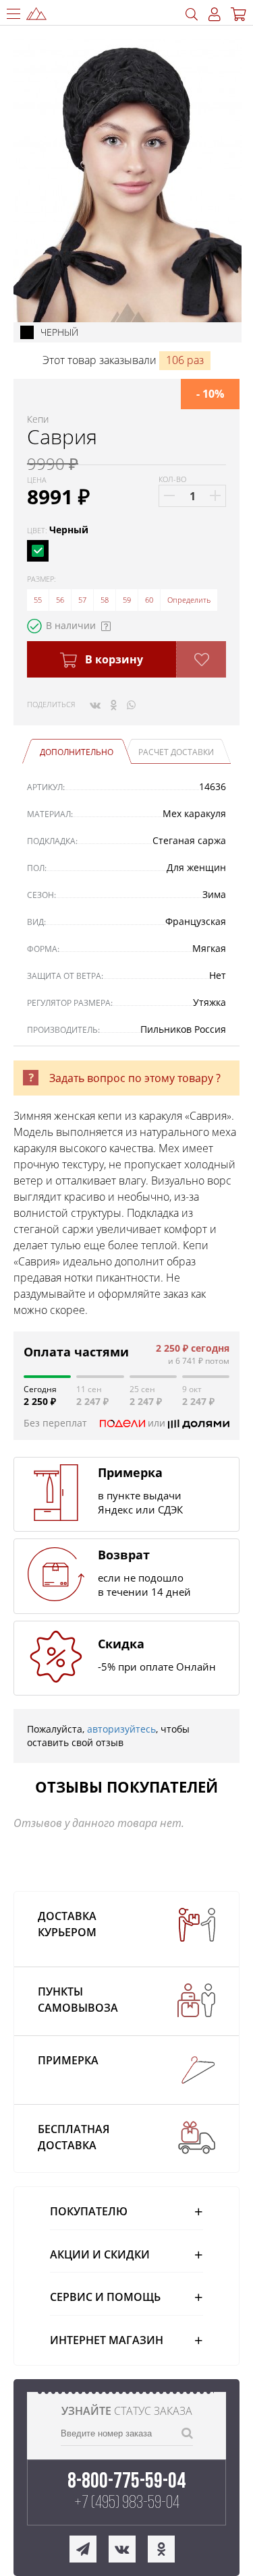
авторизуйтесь (121, 1729)
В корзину (113, 659)
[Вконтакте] (95, 705)
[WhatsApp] (131, 705)
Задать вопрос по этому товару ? (135, 1078)
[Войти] (215, 14)
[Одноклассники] (114, 705)
